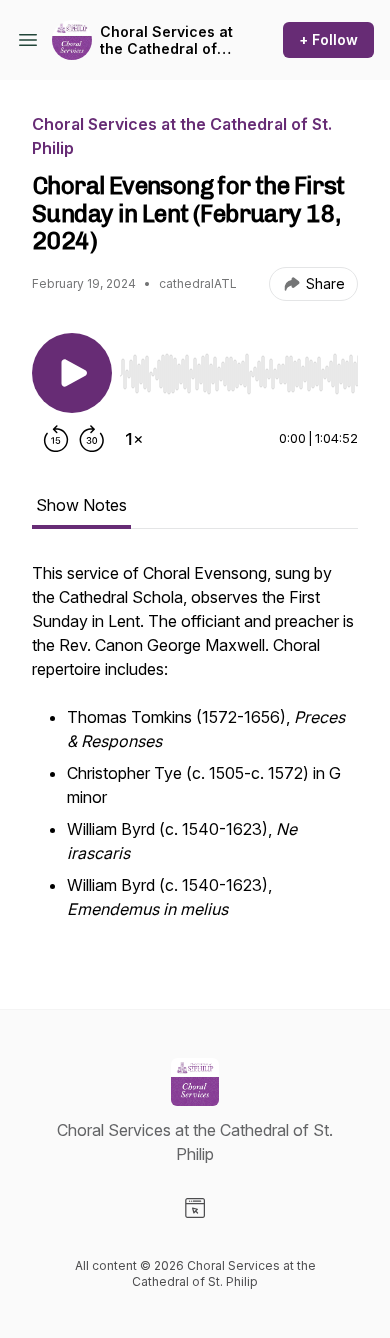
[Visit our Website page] (195, 1208)
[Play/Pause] (72, 373)
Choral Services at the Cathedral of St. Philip (166, 40)
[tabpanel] (195, 753)
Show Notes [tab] (81, 505)
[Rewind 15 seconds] (56, 439)
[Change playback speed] (134, 439)
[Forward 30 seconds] (92, 439)
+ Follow (328, 39)
